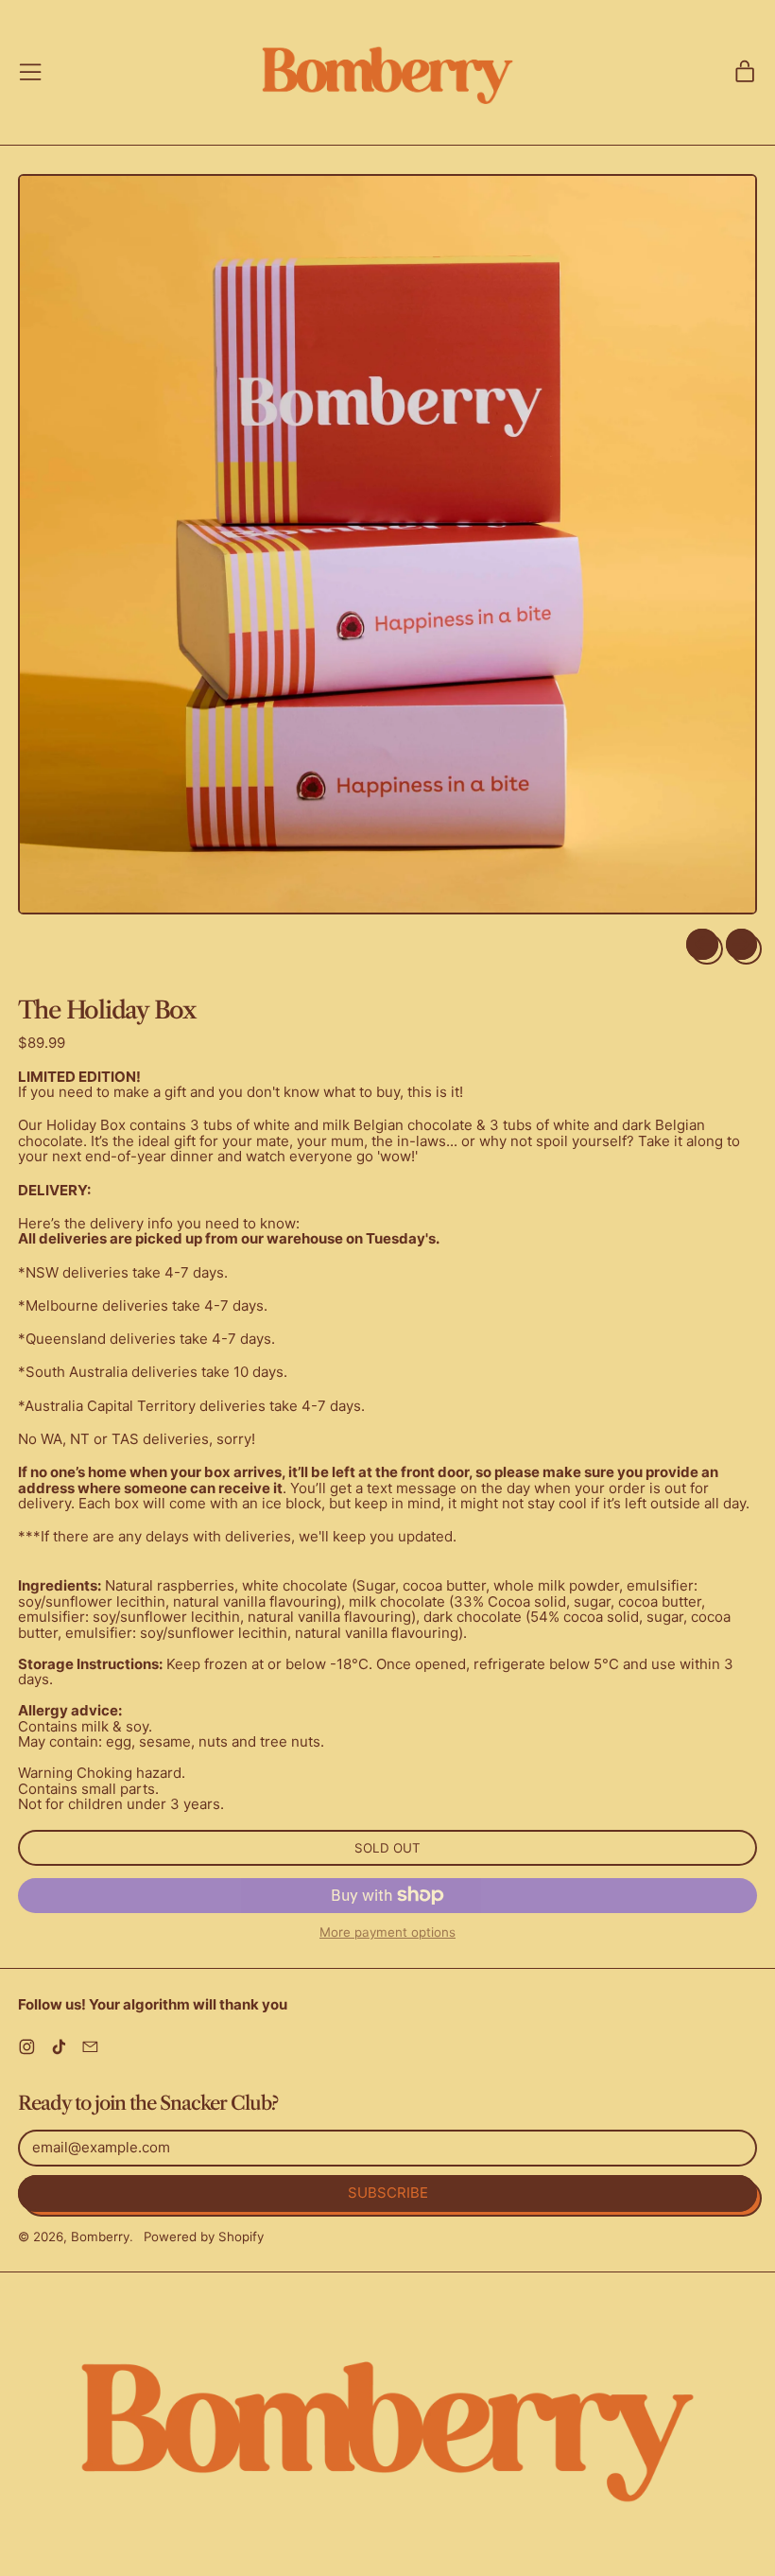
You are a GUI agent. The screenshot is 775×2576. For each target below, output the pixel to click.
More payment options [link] (387, 1932)
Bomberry (100, 2237)
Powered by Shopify (204, 2237)
